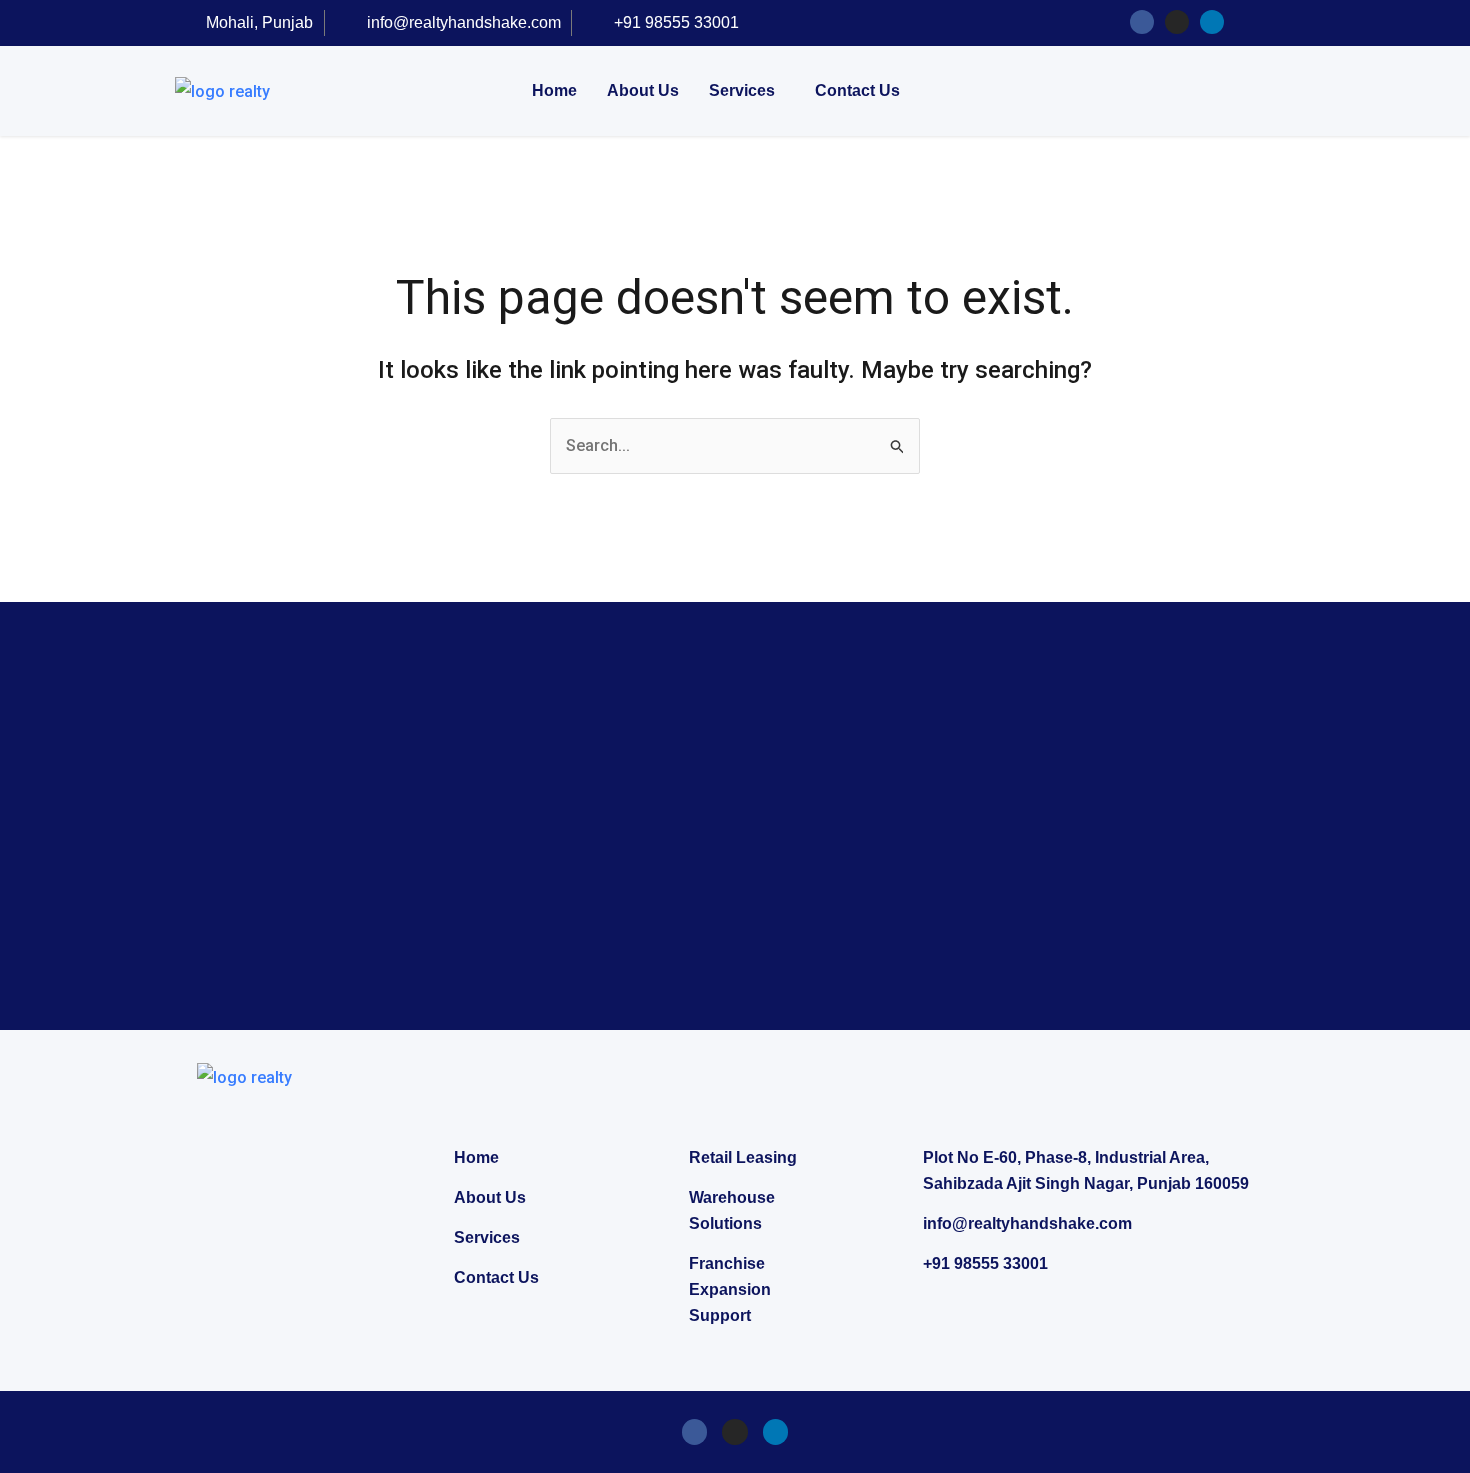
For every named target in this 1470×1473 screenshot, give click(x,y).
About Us (643, 90)
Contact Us (857, 90)
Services (742, 90)
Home (554, 90)
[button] (747, 91)
